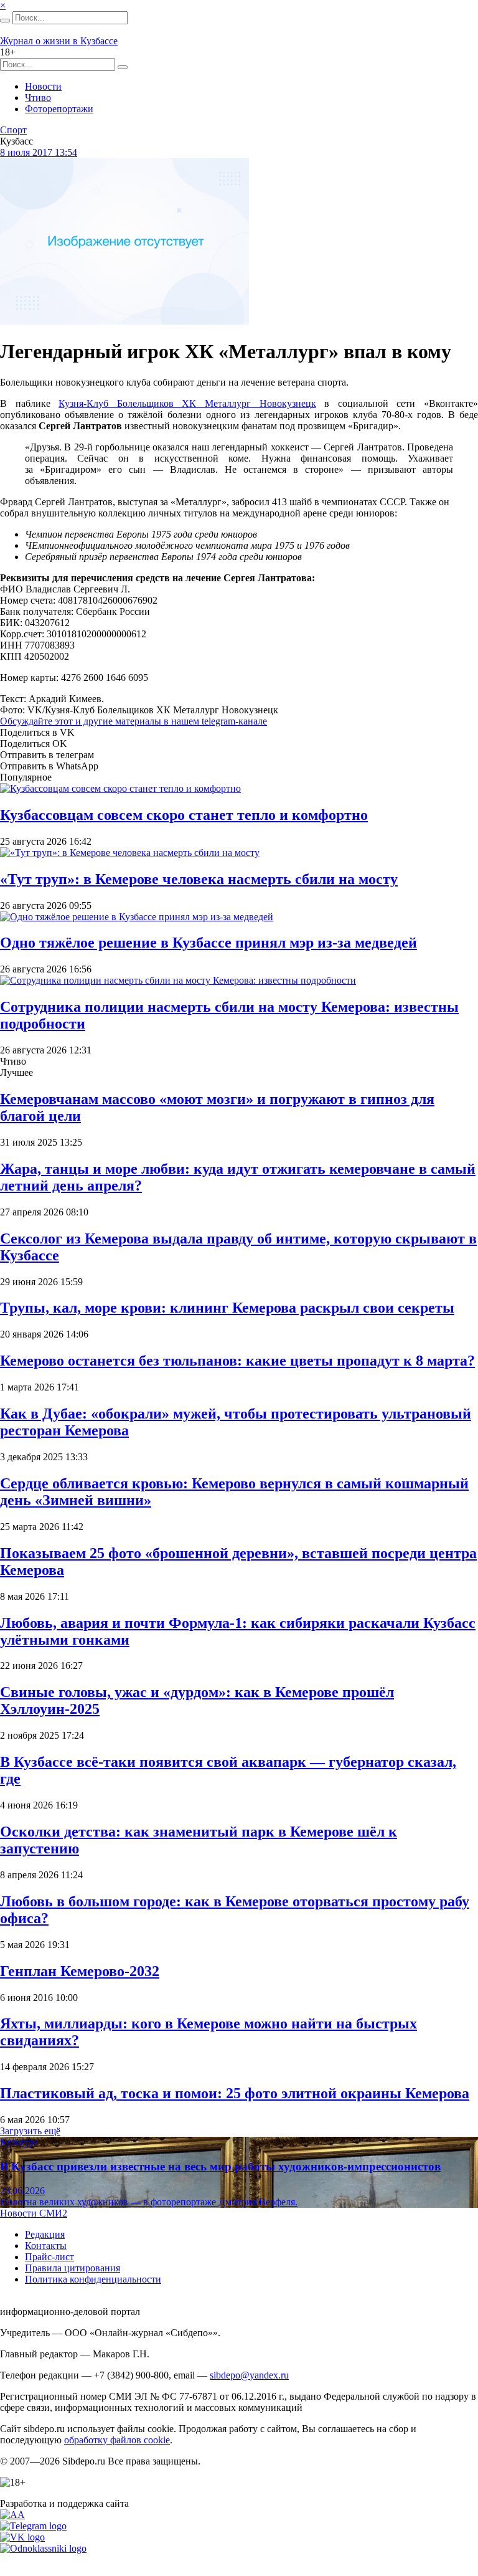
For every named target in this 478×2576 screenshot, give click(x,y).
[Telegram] (33, 2526)
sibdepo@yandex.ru (249, 2375)
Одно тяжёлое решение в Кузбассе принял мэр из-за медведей (209, 943)
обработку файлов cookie (117, 2440)
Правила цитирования (73, 2268)
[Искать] (5, 21)
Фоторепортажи (59, 109)
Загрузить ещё (30, 2131)
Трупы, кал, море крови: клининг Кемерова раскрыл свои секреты (227, 1308)
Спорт (13, 130)
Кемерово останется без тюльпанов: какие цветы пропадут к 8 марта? (237, 1361)
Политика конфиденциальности (93, 2279)
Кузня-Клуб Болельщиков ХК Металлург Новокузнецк (187, 403)
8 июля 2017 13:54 (39, 152)
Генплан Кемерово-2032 (80, 1971)
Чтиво (38, 97)
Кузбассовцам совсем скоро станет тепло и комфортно (184, 815)
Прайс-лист (49, 2257)
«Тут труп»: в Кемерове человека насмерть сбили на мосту (199, 879)
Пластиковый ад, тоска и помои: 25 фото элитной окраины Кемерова (235, 2093)
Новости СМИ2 (34, 2213)
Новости (43, 86)
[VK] (22, 2537)
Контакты (46, 2246)
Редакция (45, 2234)
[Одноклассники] (43, 2548)
